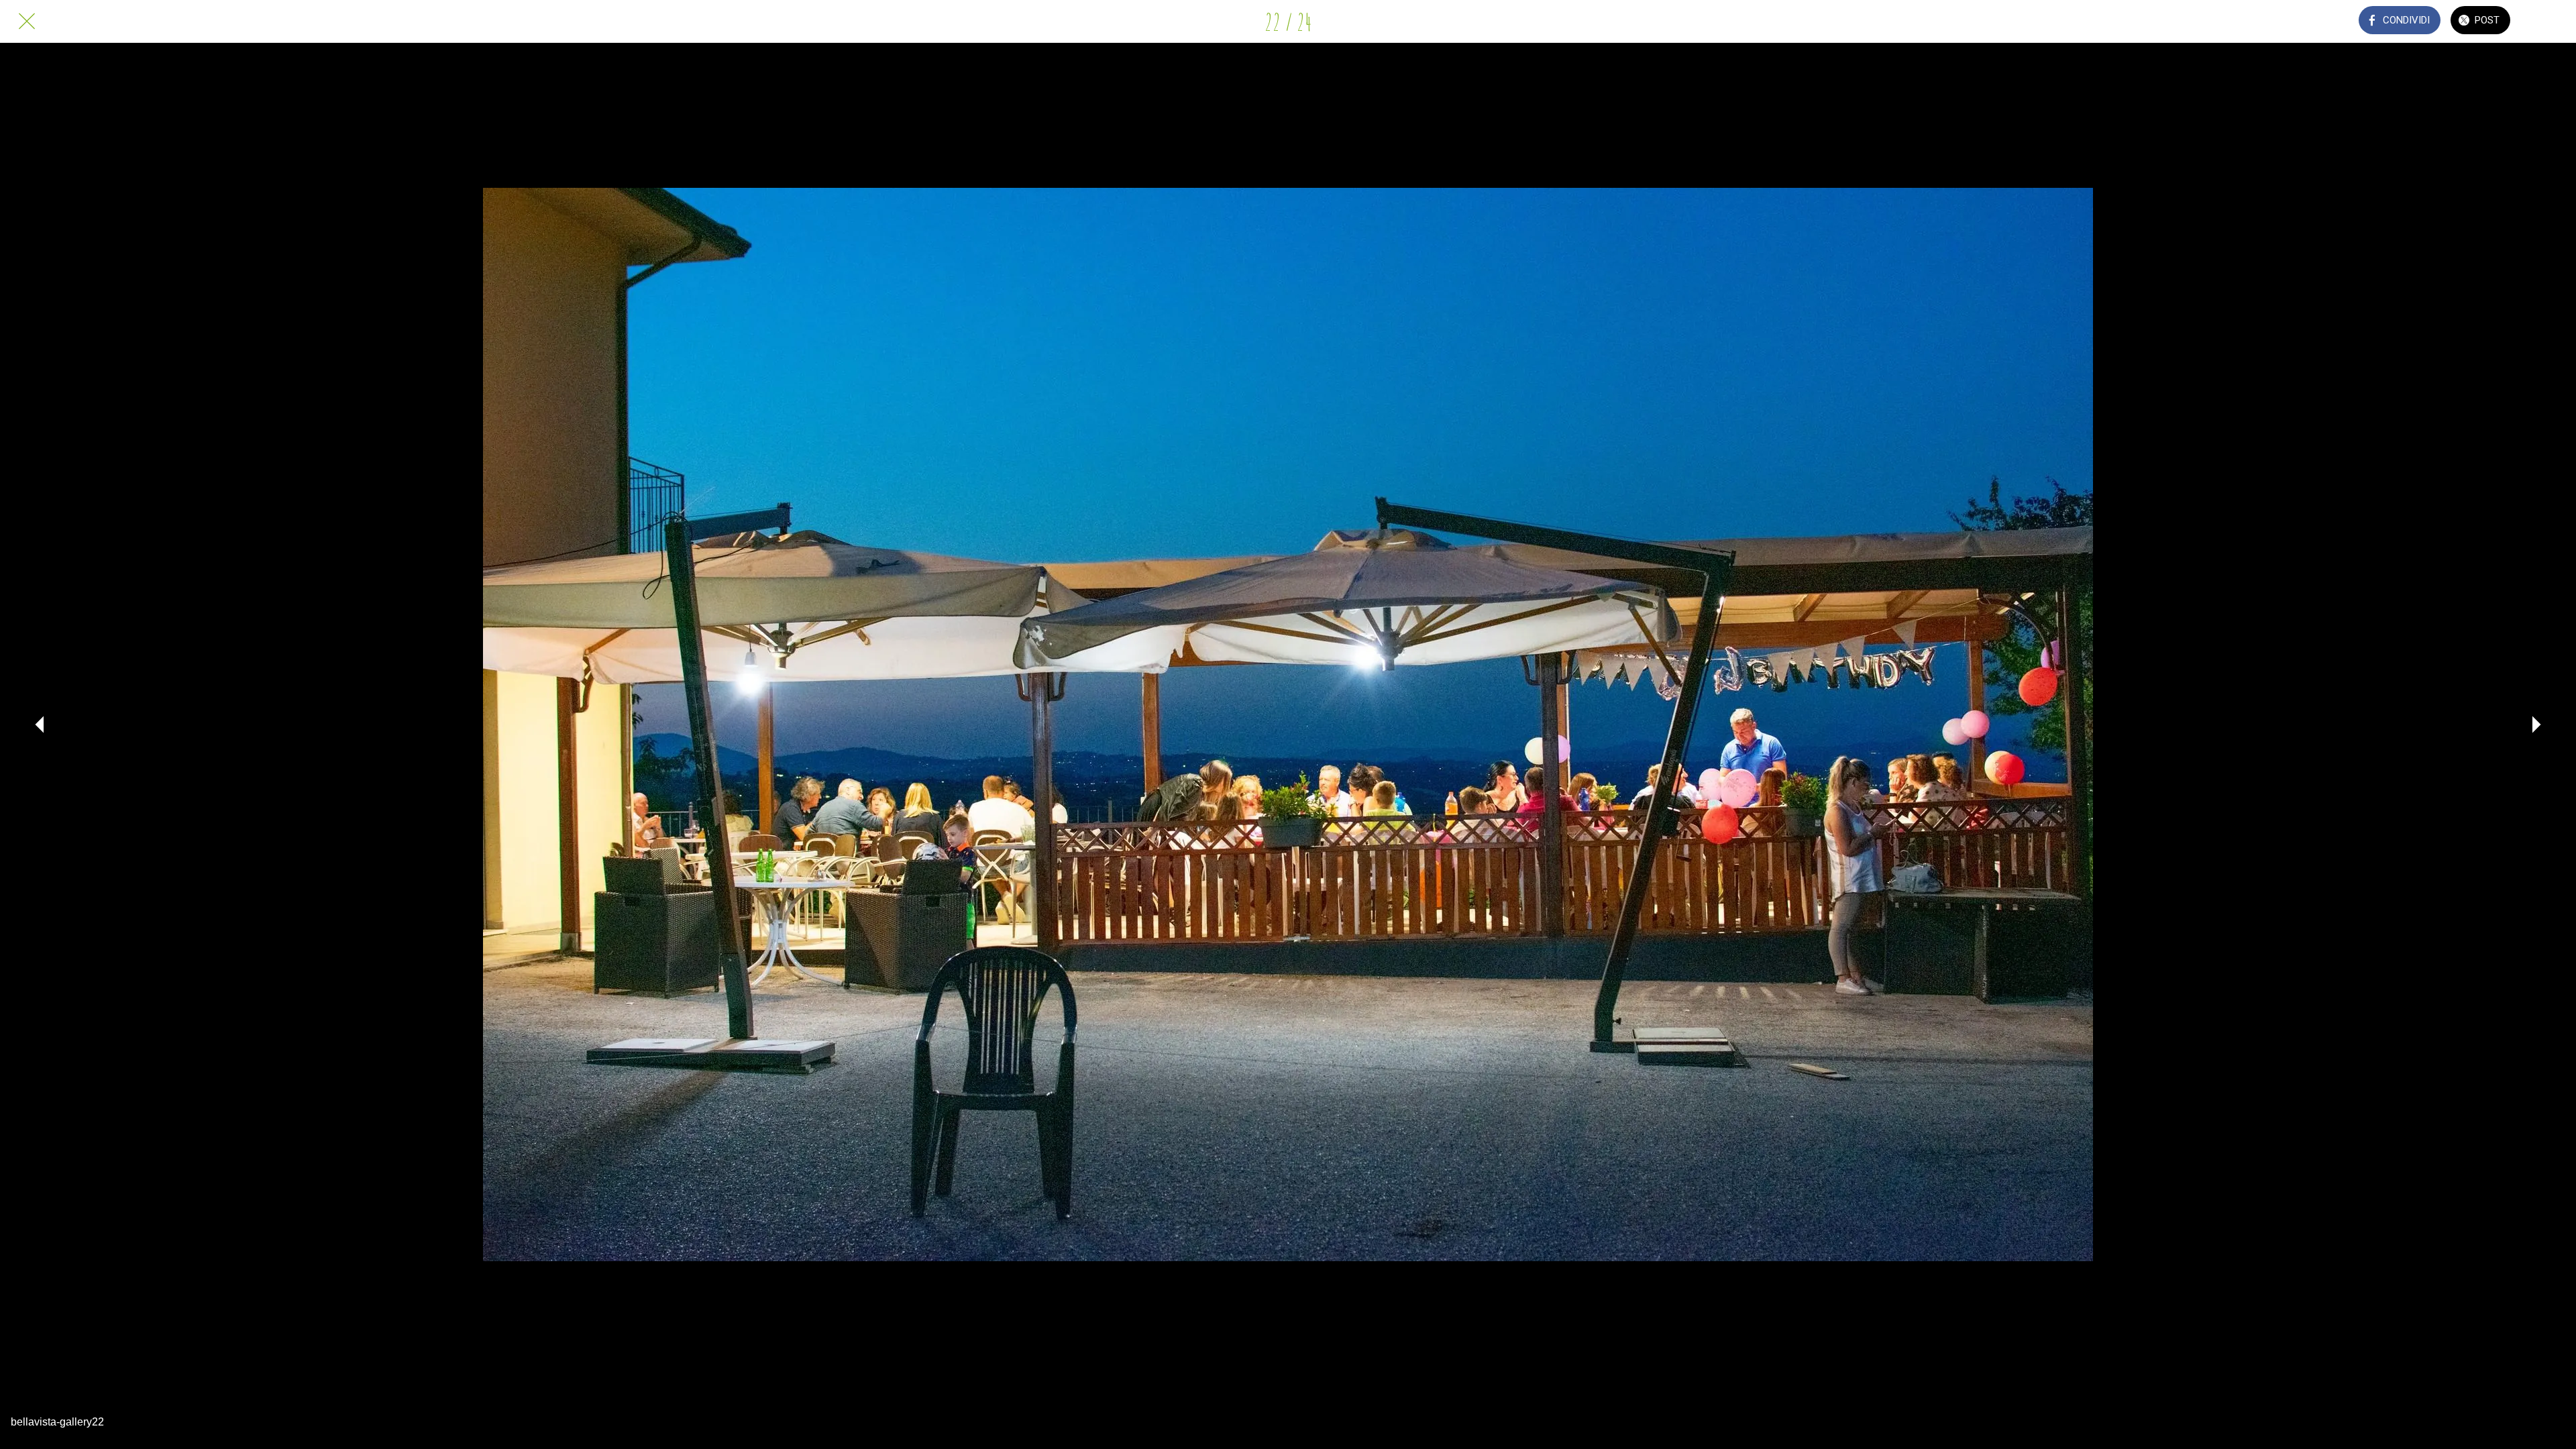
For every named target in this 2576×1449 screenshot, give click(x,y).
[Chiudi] (27, 21)
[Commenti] (2549, 21)
